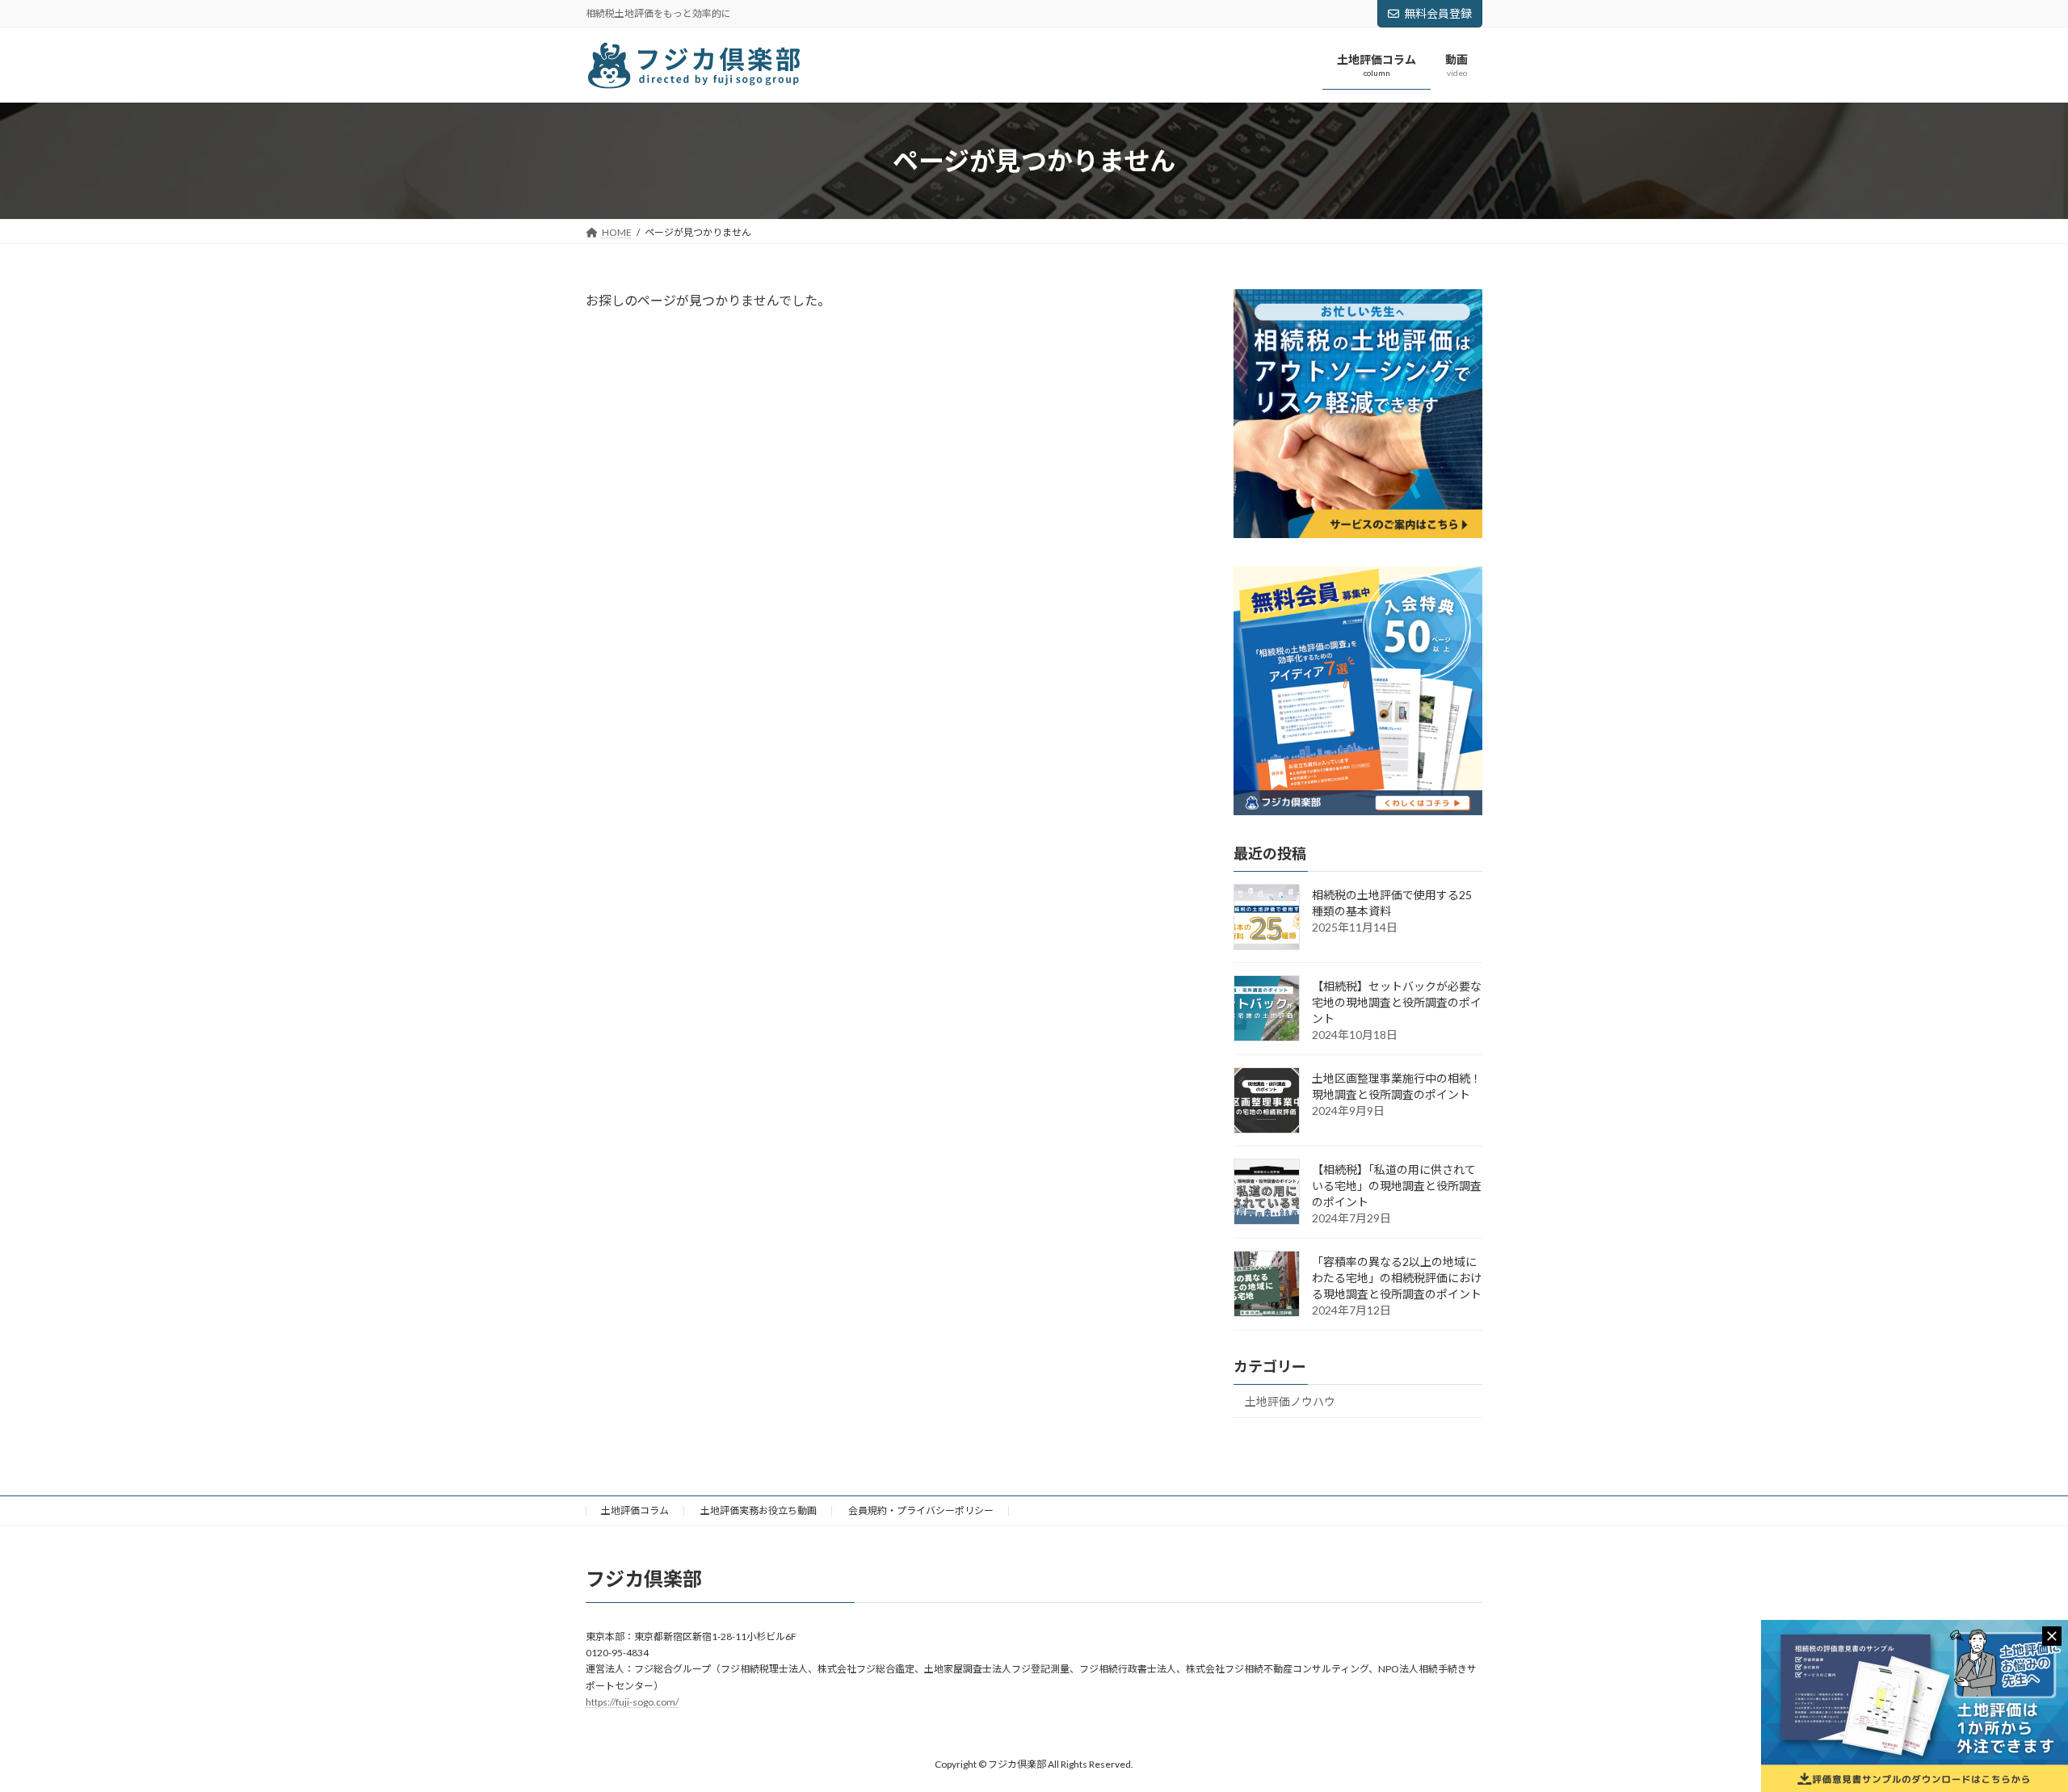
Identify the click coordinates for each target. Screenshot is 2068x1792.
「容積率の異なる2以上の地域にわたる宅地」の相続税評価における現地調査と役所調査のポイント (1397, 1278)
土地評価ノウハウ (1290, 1401)
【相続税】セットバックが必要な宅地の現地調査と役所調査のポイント (1397, 1002)
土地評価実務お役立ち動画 (759, 1510)
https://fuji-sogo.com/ (632, 1702)
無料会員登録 (1438, 13)
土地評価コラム (635, 1510)
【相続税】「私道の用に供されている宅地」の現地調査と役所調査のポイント (1397, 1186)
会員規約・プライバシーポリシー (921, 1510)
